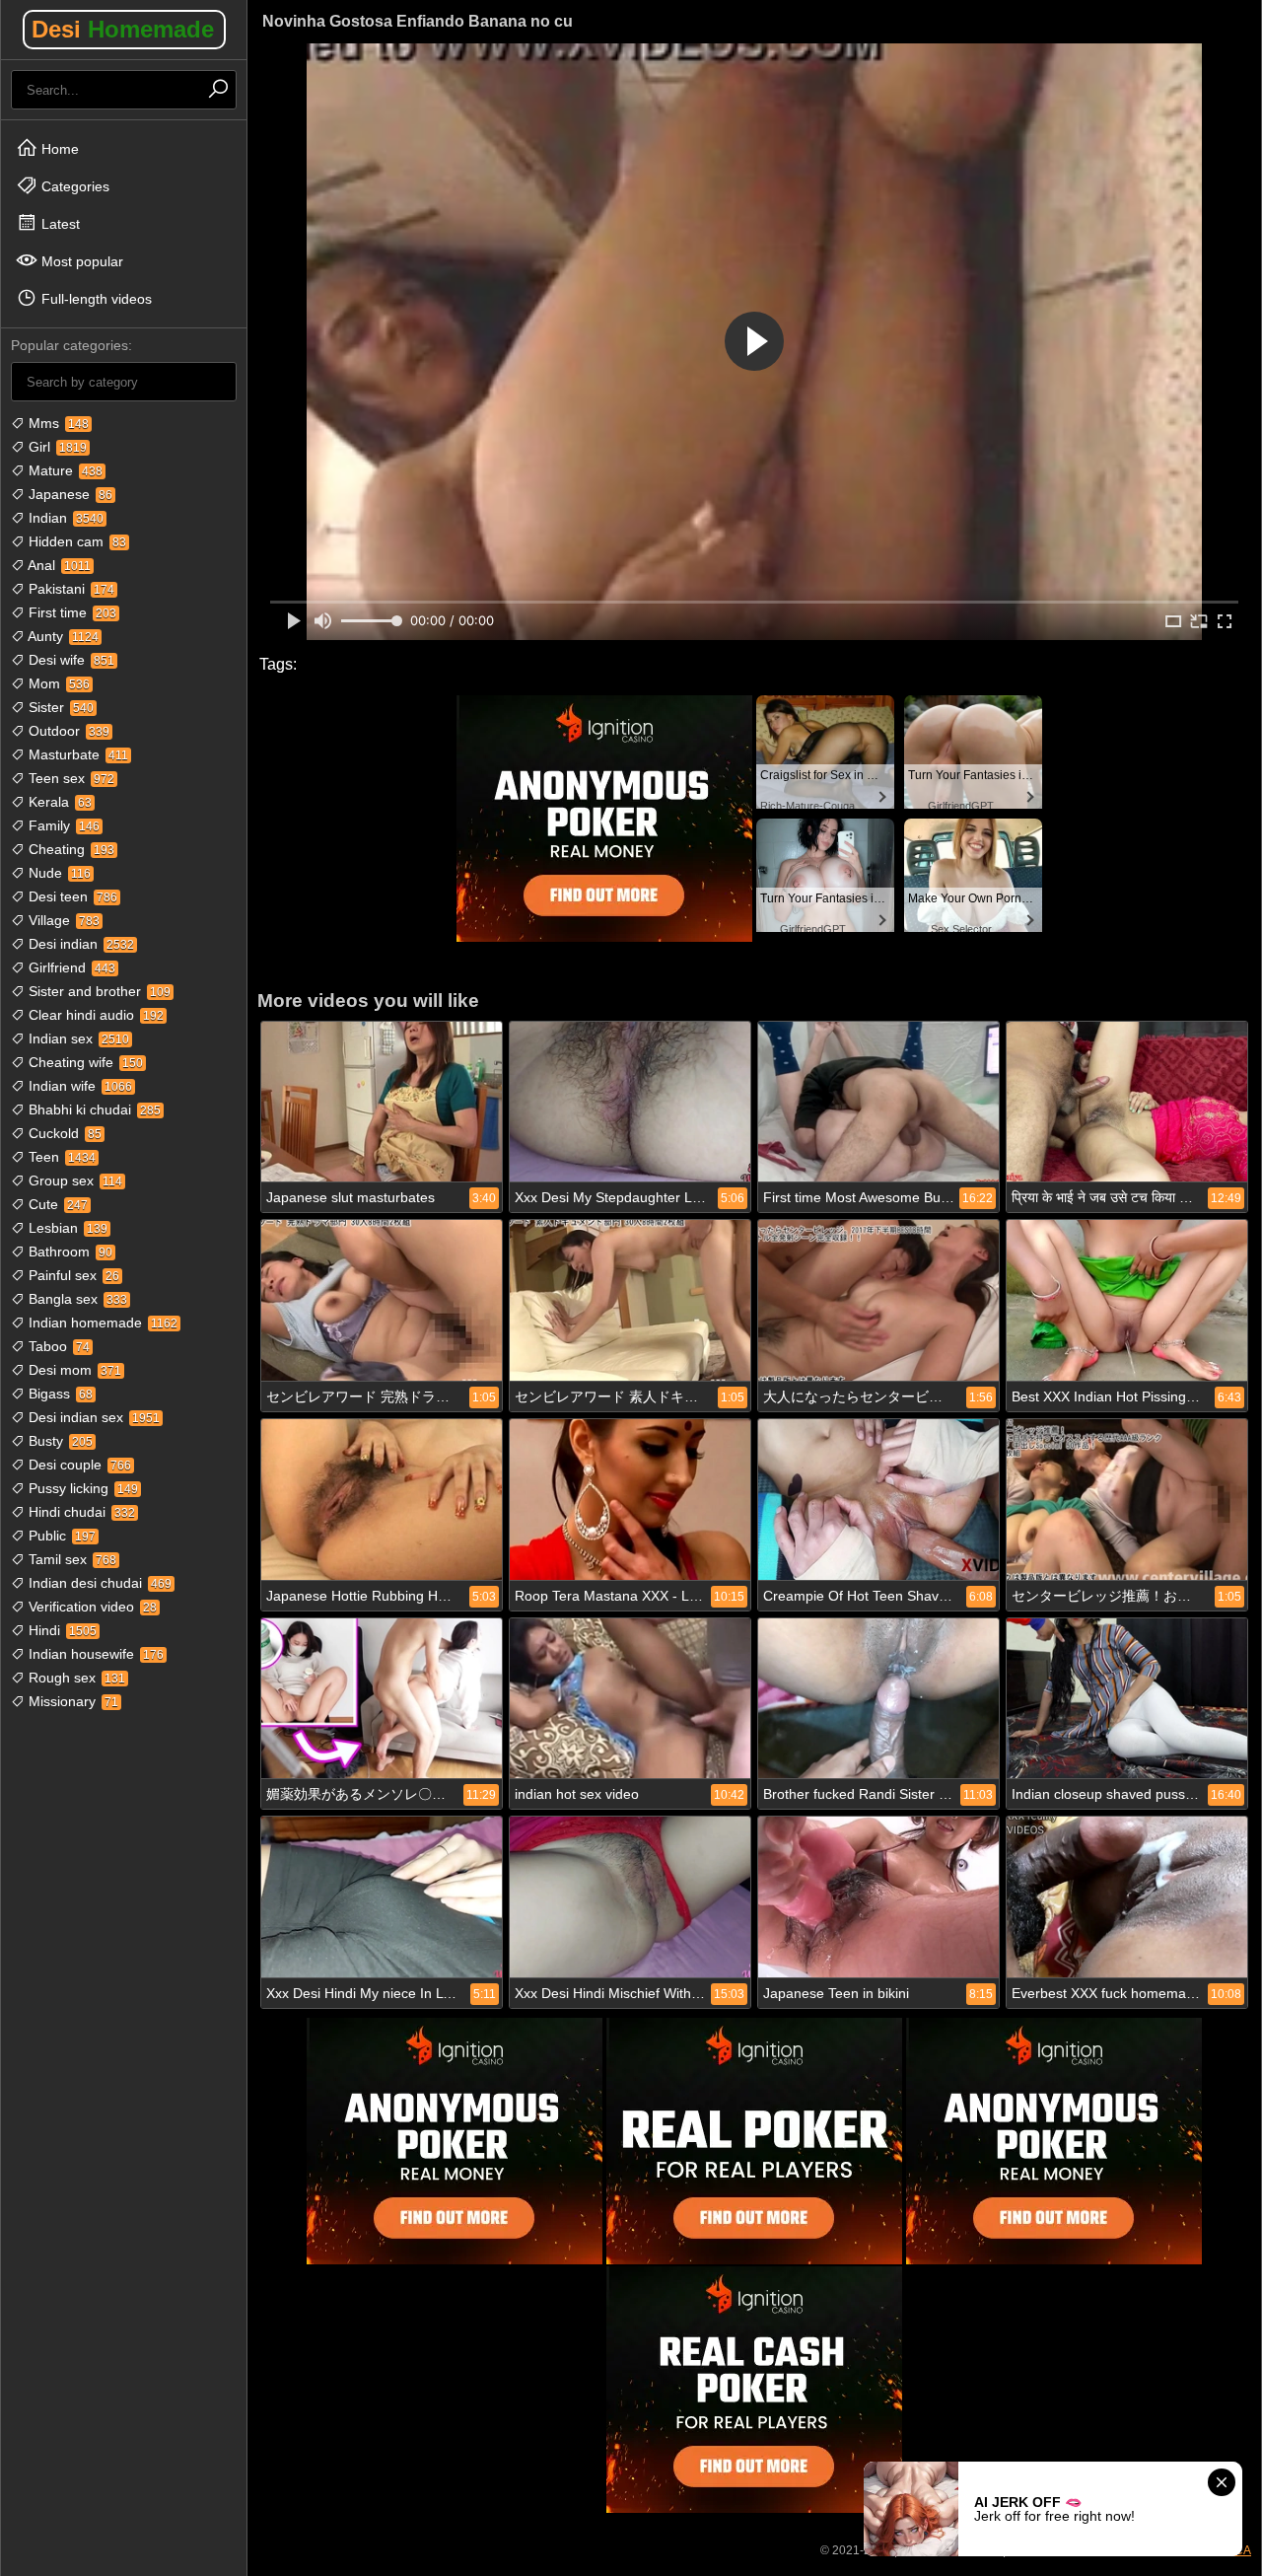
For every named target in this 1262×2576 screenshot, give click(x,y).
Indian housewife (94, 1654)
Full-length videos (95, 299)
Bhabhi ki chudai (93, 1109)
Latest (59, 224)
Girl (56, 447)
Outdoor (67, 731)
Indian (64, 518)
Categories (73, 186)
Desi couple (78, 1465)
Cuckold (63, 1133)
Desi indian (79, 944)
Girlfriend (70, 967)
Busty (59, 1441)
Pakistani (70, 589)
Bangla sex (76, 1299)
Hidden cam (75, 541)
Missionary (71, 1701)
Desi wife (70, 660)
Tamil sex (70, 1559)
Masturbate (76, 754)
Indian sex (77, 1038)
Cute (56, 1204)
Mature (64, 470)
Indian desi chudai (98, 1583)
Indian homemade (101, 1323)
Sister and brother (98, 991)
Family (62, 825)
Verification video (91, 1607)
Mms (57, 423)
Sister (59, 707)
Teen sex (70, 778)
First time (70, 612)
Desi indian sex (92, 1417)
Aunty (62, 636)
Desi (123, 29)
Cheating (70, 849)
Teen (60, 1157)
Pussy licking (81, 1488)
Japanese (69, 494)
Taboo (57, 1346)
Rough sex (75, 1678)
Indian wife (78, 1086)
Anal (58, 565)
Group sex (73, 1181)
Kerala (58, 802)
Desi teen (71, 896)
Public (60, 1536)
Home (58, 149)
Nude (58, 873)
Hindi (61, 1630)
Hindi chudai (80, 1512)
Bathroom (69, 1252)
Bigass (59, 1394)
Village (62, 920)
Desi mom (73, 1370)
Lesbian (66, 1228)
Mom (57, 683)
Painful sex (72, 1275)
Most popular (80, 261)
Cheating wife (84, 1062)
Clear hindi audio (94, 1015)
